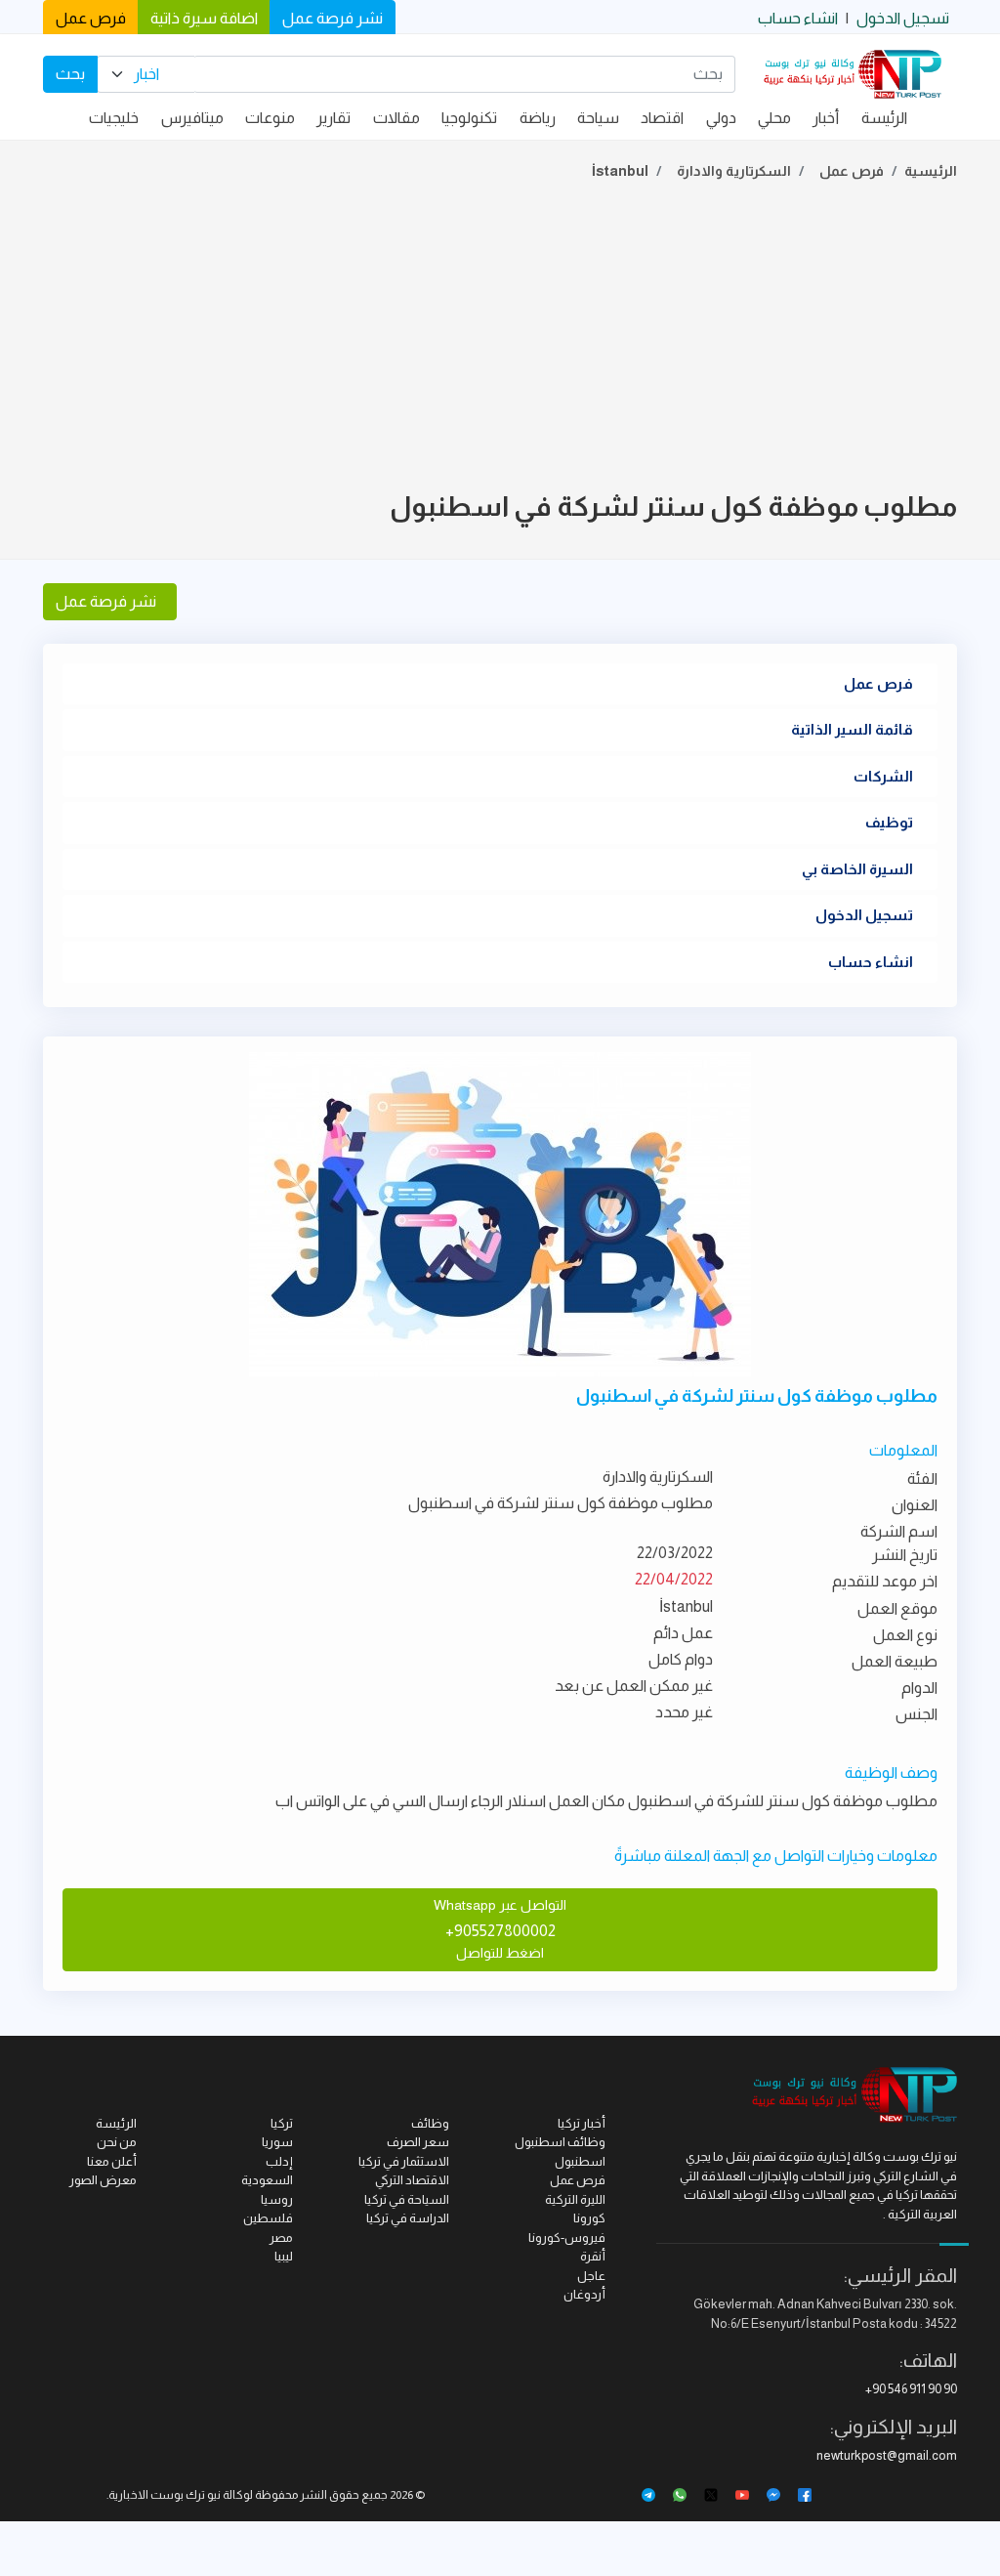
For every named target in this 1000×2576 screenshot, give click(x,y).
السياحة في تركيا (407, 2199)
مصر (281, 2238)
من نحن (117, 2142)
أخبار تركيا (582, 2123)
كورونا (589, 2218)
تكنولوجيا (469, 118)
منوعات (270, 118)
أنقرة (593, 2256)
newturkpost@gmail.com (887, 2455)
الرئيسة (884, 118)
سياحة (598, 118)
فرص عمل (91, 18)
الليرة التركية (575, 2199)
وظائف (430, 2123)
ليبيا (284, 2256)
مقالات (396, 118)
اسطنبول (580, 2161)
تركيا (282, 2123)
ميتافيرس (192, 118)
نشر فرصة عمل (333, 18)
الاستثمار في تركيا (404, 2161)
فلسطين (268, 2218)
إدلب (279, 2161)
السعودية (267, 2180)
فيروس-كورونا (567, 2238)
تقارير (333, 118)
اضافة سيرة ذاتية (204, 18)
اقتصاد (662, 118)
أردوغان (584, 2294)
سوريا (277, 2142)
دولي (721, 118)
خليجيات (114, 118)
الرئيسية (931, 171)
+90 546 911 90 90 (911, 2389)
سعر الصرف (418, 2142)
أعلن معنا (112, 2161)
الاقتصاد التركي (412, 2180)
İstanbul (620, 171)
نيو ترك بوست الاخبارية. (164, 2495)
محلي (774, 118)
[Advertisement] (500, 340)
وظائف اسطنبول (560, 2142)
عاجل (591, 2276)
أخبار (826, 118)
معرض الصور (103, 2180)
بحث (70, 74)
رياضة (538, 118)
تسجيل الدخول (903, 18)
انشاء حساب (798, 18)
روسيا (277, 2199)
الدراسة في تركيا (408, 2218)
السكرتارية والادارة (734, 171)
